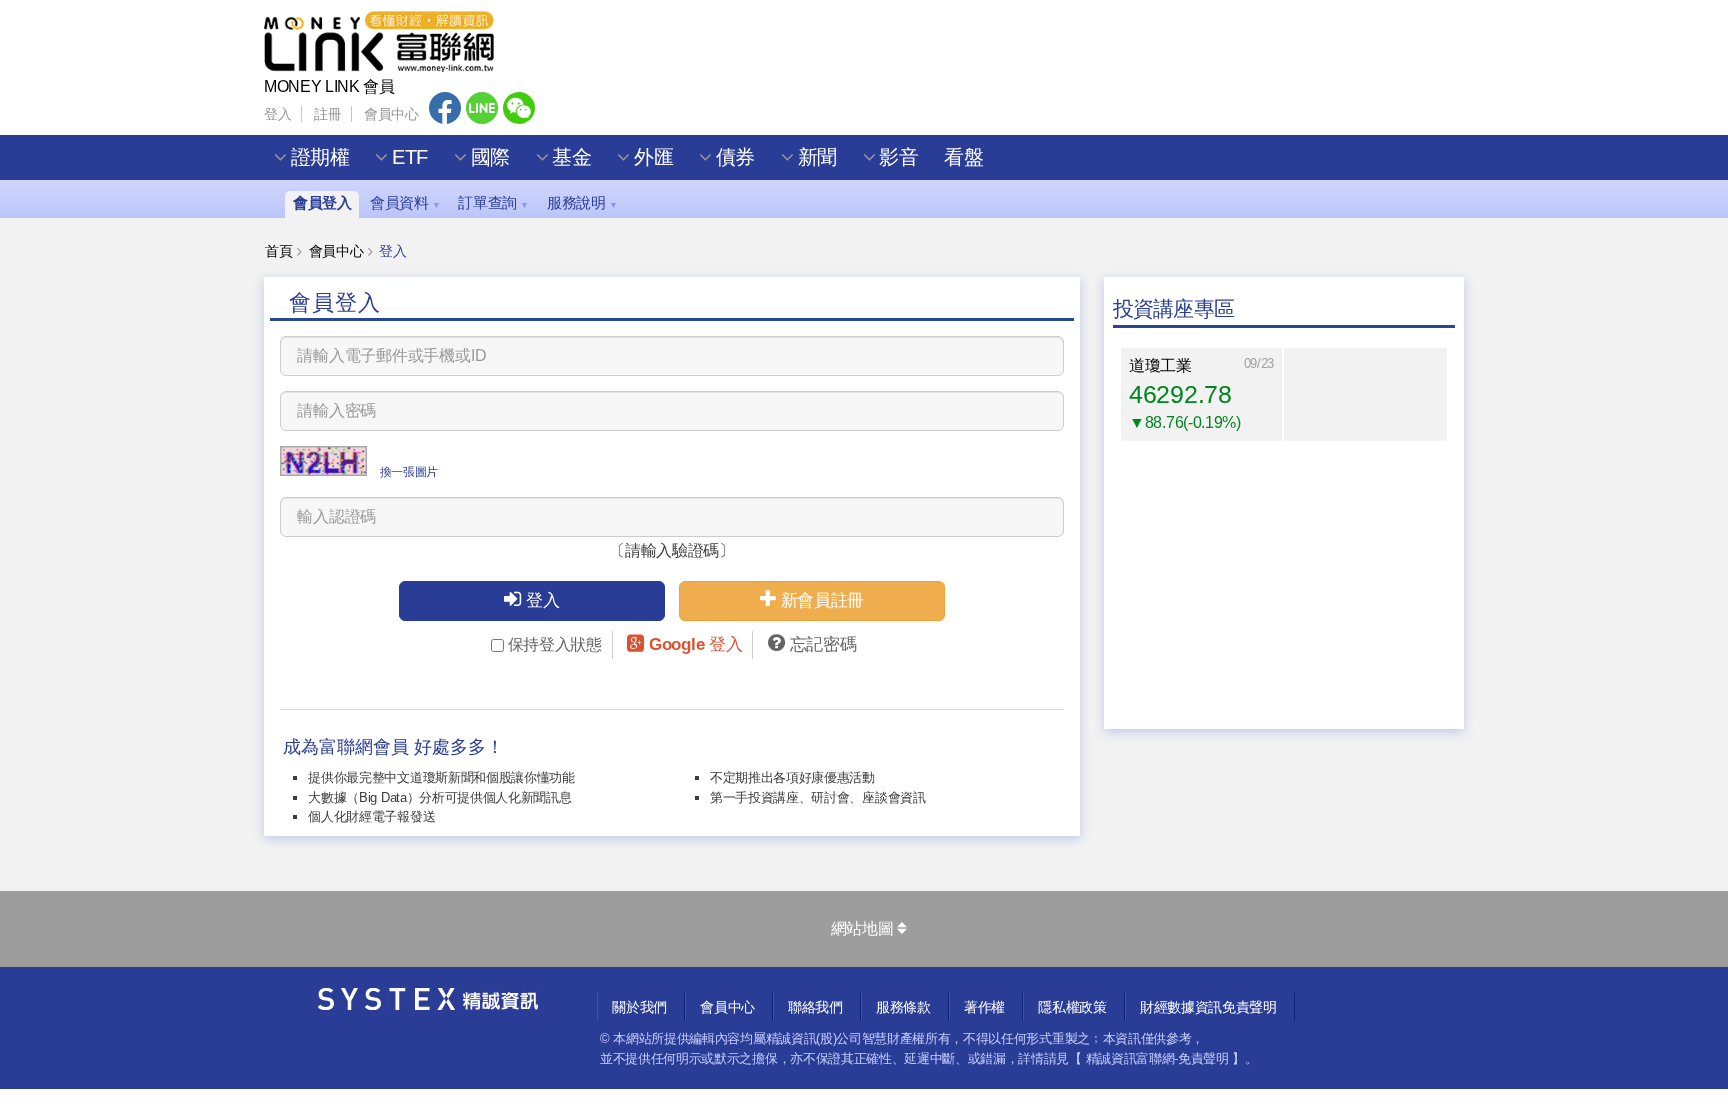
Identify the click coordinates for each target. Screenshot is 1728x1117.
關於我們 (639, 1007)
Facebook (445, 108)
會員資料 (405, 202)
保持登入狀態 (555, 644)
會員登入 (322, 202)
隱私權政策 (1072, 1007)
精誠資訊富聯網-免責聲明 (1157, 1058)
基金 (571, 157)
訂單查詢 (493, 202)
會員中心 (391, 114)
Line (482, 108)
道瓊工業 (1160, 365)
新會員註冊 (822, 600)
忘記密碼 (823, 644)
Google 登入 (695, 644)
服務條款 (903, 1007)
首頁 (278, 251)
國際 (490, 157)
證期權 (320, 157)
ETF (410, 157)
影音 (898, 157)
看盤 (963, 157)
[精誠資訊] (428, 1004)
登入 (277, 114)
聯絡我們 (815, 1007)
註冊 (327, 114)
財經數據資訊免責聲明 (1208, 1007)
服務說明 (582, 202)
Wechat (519, 108)
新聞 (817, 157)
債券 (735, 157)
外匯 (653, 157)
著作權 (984, 1007)
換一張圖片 (409, 472)
